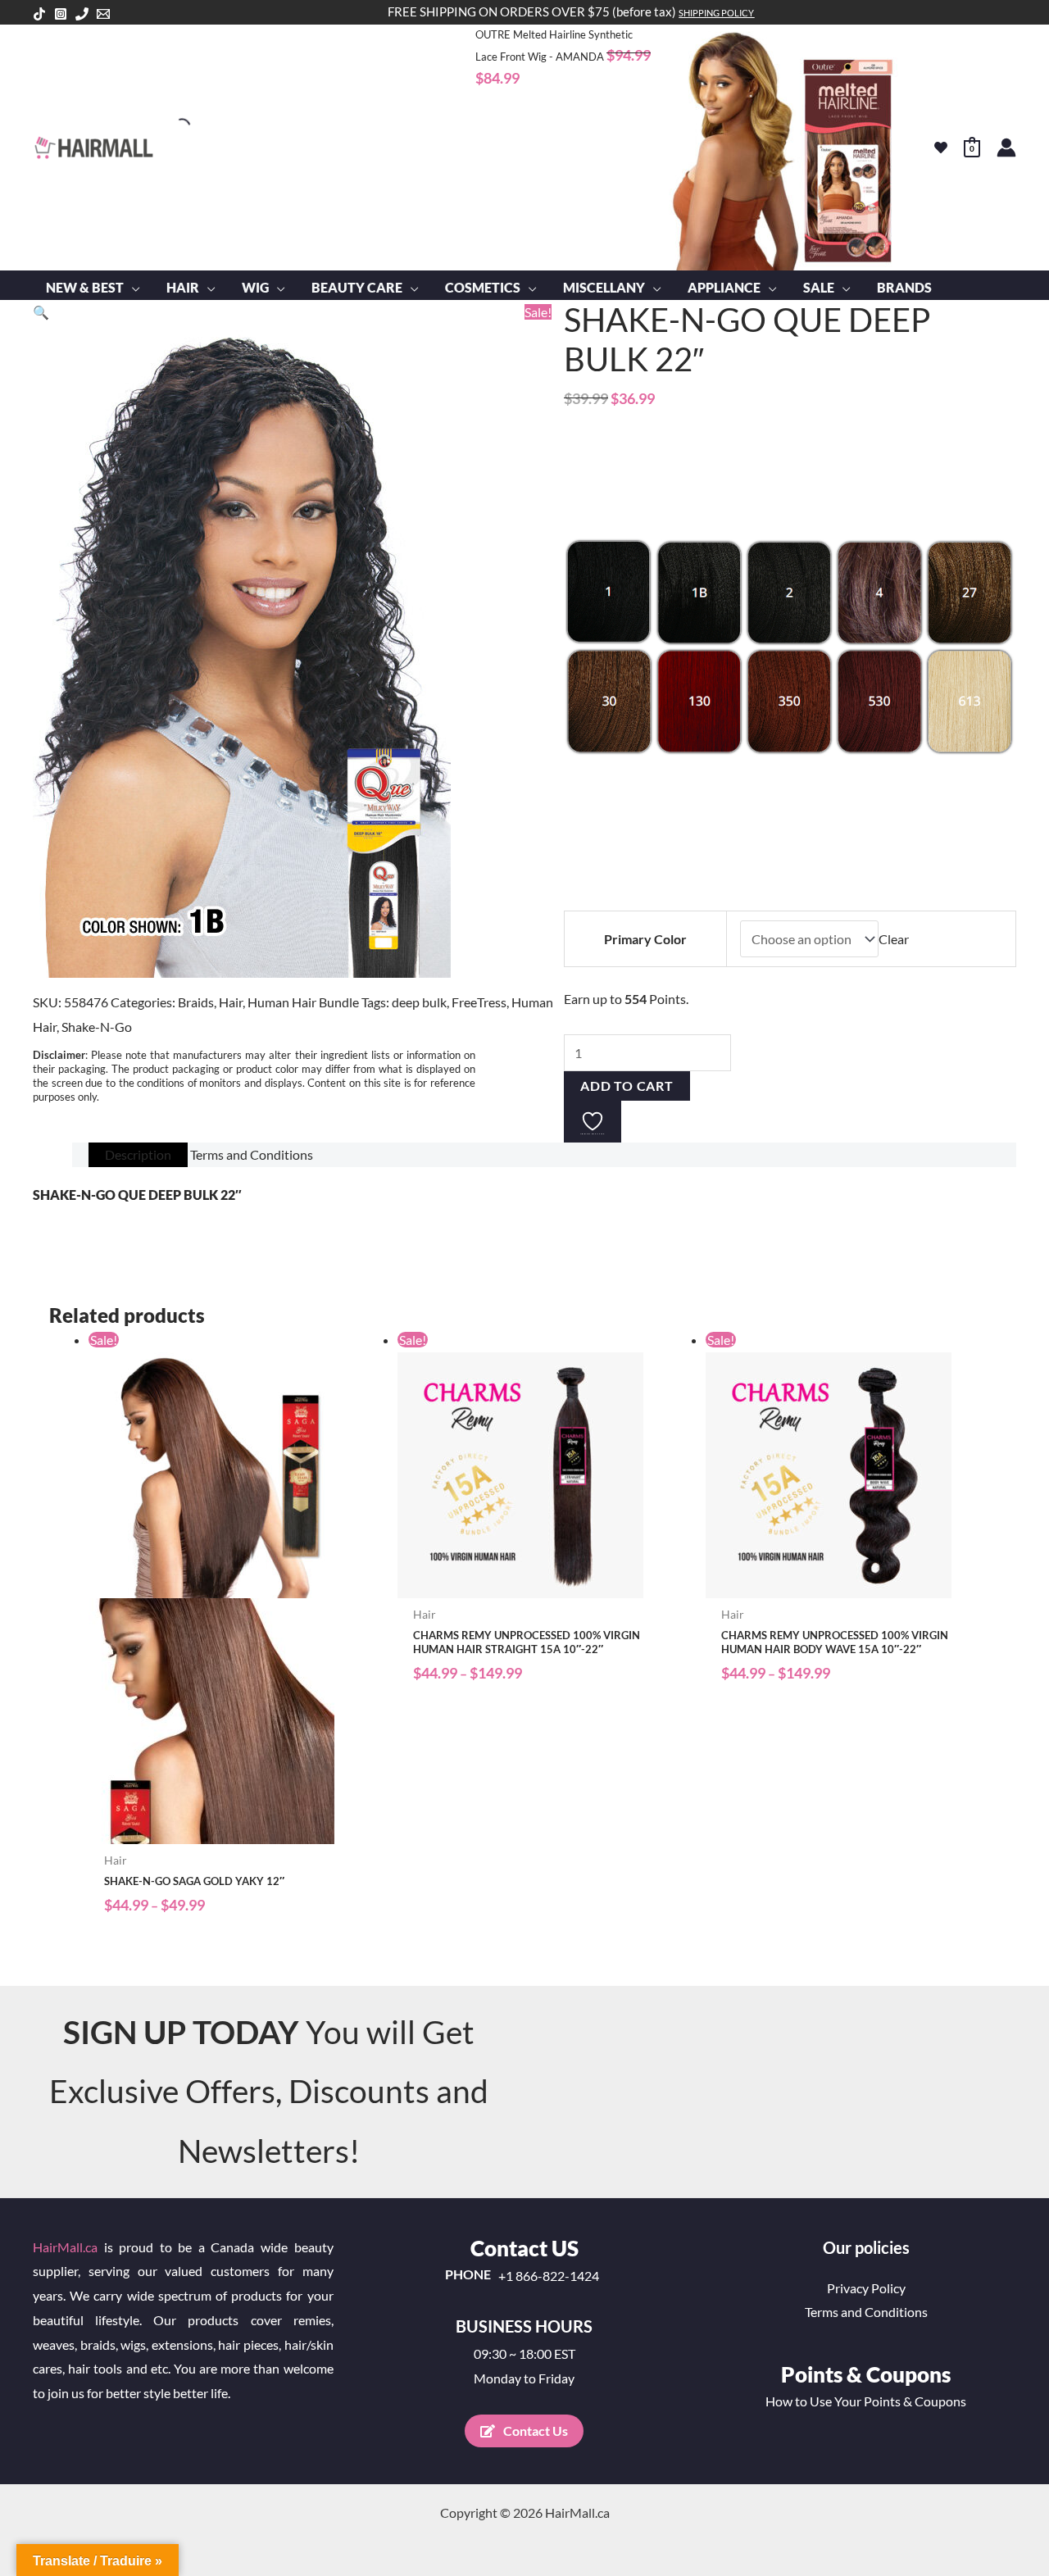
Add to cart (627, 1086)
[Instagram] (61, 14)
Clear (894, 939)
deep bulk (419, 1002)
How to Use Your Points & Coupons (866, 2401)
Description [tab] (138, 1154)
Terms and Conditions (866, 2312)
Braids (196, 1002)
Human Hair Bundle (303, 1002)
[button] (132, 288)
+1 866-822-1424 (549, 2276)
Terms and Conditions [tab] (252, 1154)
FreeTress (479, 1002)
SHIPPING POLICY (716, 13)
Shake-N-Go (97, 1027)
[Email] (103, 14)
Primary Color (645, 939)
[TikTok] (39, 14)
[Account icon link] (1006, 148)
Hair (231, 1002)
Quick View (235, 1830)
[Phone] (82, 14)
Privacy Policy (866, 2288)
